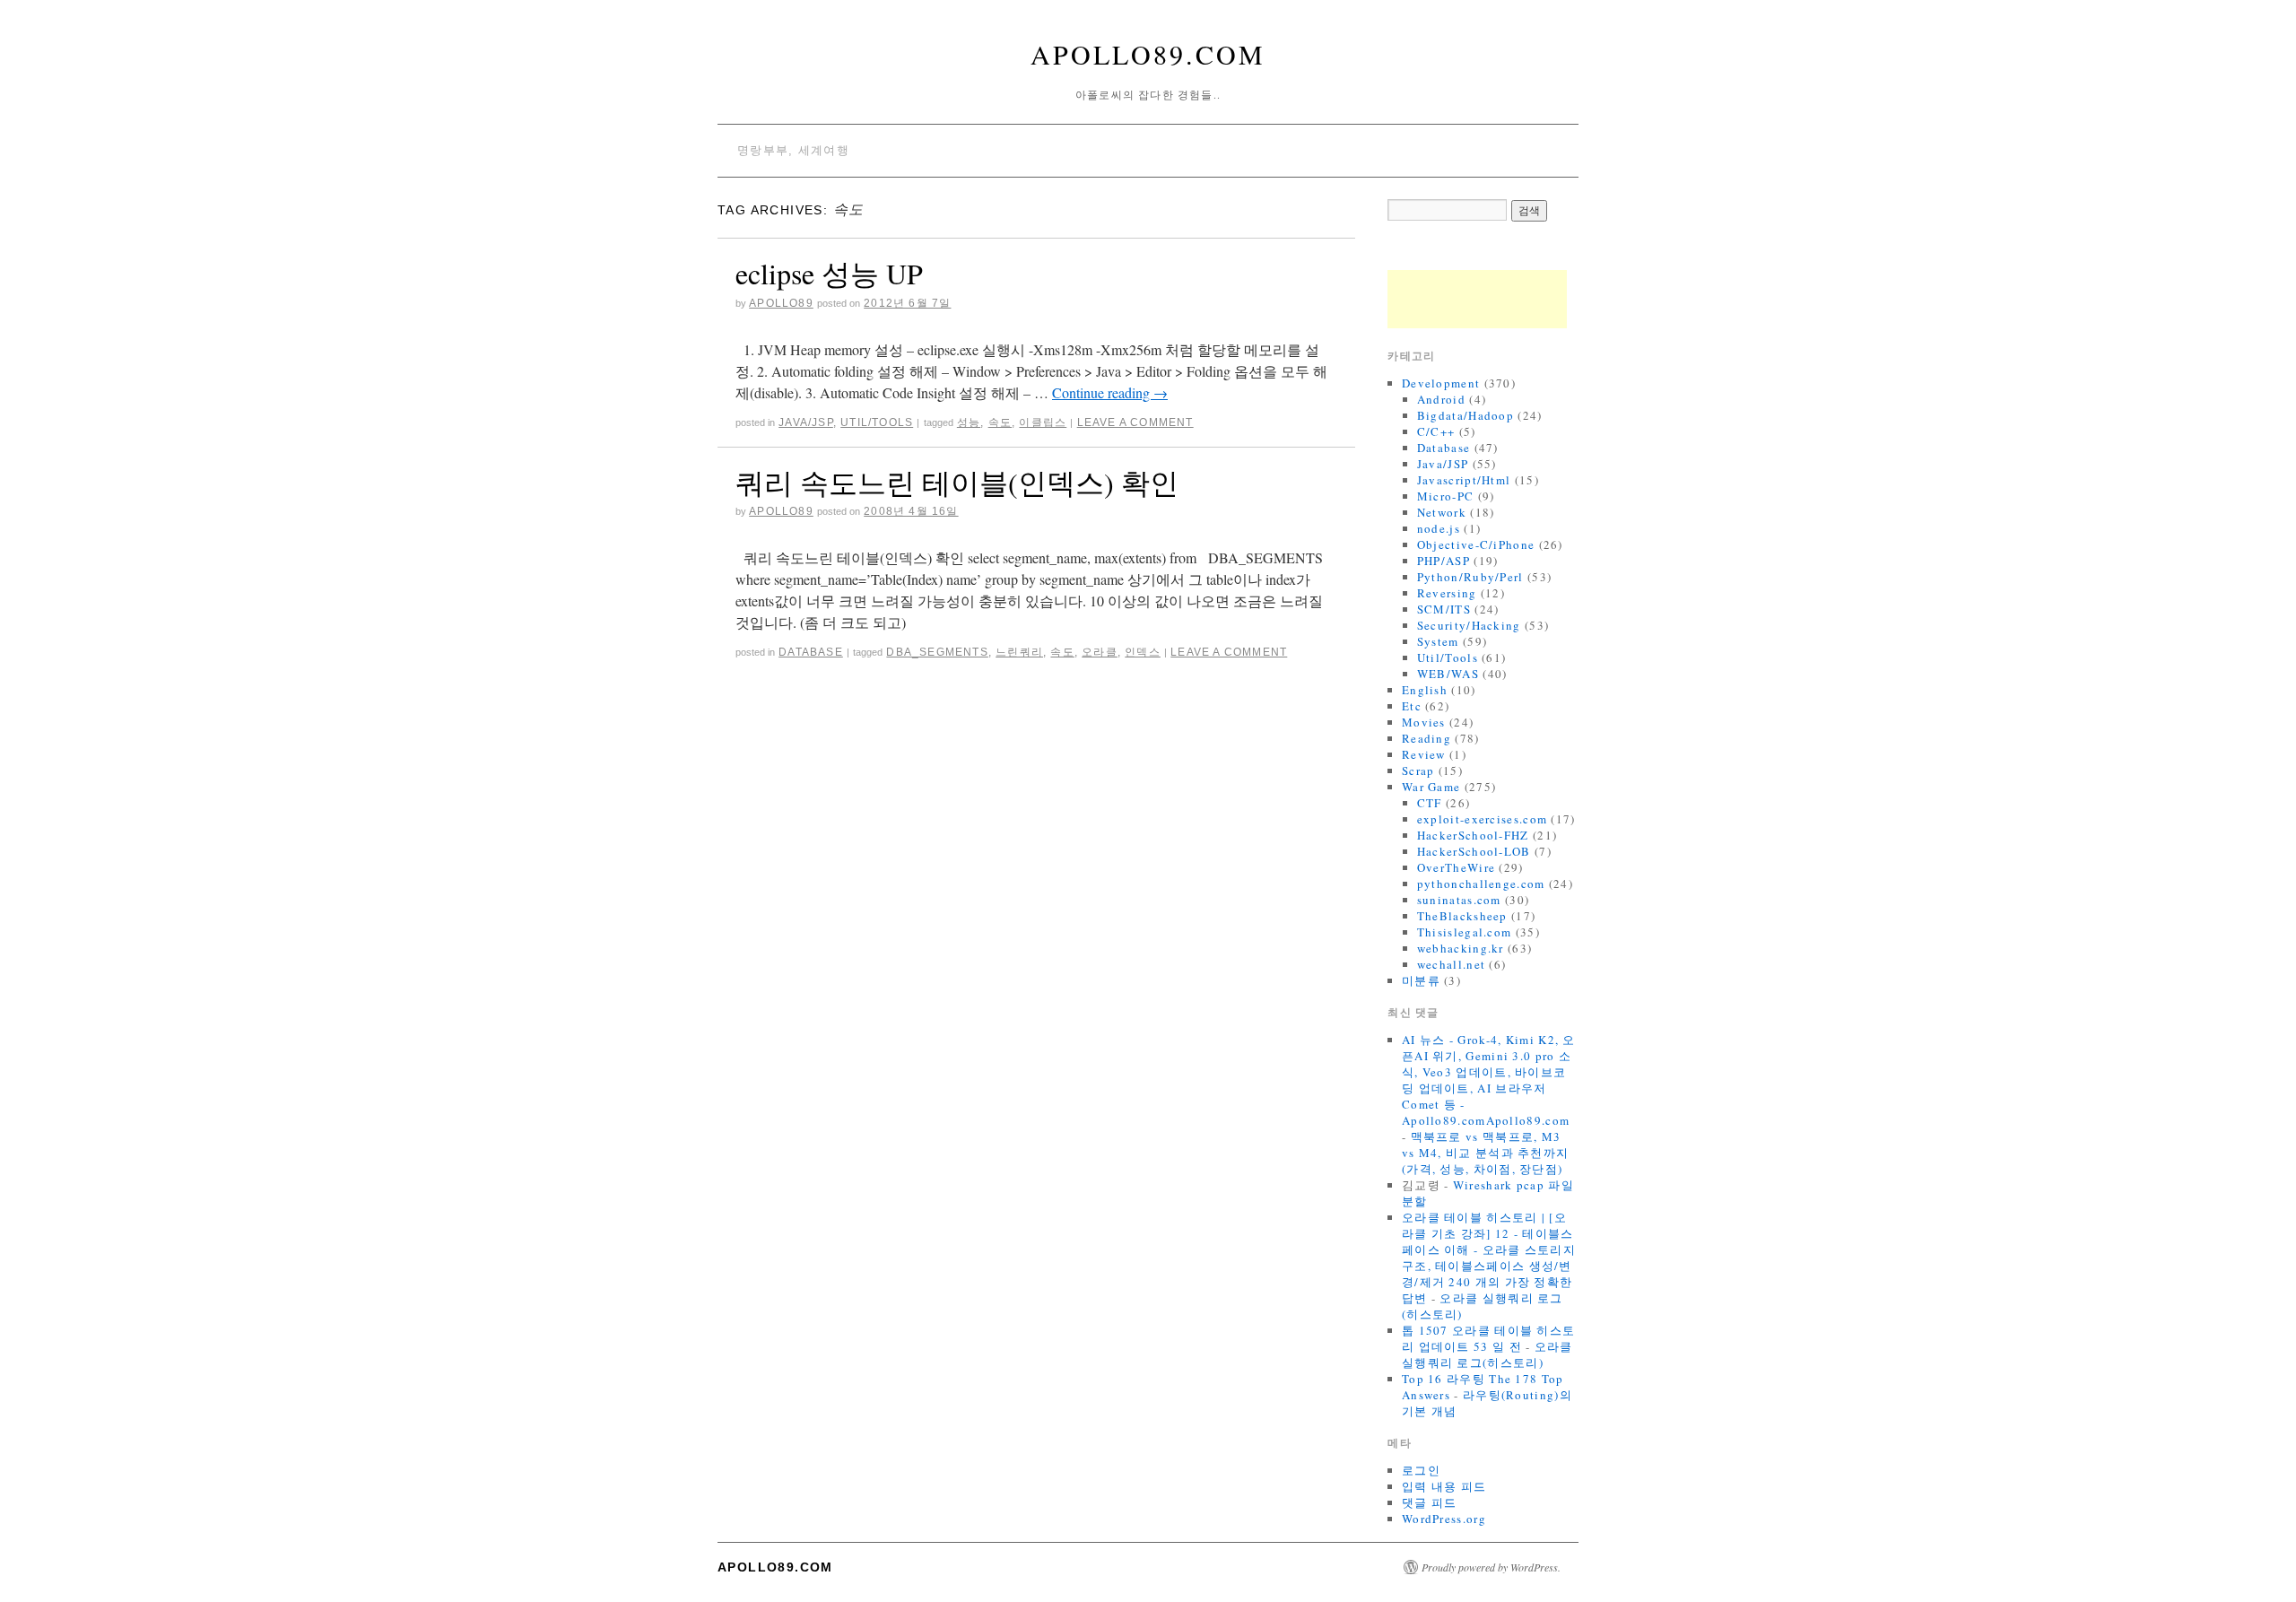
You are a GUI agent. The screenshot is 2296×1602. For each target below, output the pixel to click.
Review (1424, 754)
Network (1442, 512)
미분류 (1421, 980)
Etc (1412, 706)
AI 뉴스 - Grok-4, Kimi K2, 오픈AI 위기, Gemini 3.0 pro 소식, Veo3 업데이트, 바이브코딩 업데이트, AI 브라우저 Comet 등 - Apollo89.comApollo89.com (1489, 1080)
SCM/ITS (1444, 609)
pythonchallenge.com (1481, 884)
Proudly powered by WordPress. (1491, 1567)
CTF (1430, 803)
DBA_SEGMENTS (937, 652)
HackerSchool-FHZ (1473, 835)
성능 (969, 422)
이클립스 (1043, 422)
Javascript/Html (1464, 480)
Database (811, 652)
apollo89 (781, 303)
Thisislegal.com (1465, 932)
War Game (1431, 787)
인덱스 (1143, 652)
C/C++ (1436, 431)
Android (1441, 399)
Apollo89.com (1148, 54)
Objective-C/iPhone (1476, 544)
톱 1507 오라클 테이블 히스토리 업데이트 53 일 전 (1488, 1338)
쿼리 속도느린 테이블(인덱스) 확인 (957, 482)
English (1425, 690)
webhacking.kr (1461, 948)
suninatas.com (1459, 900)
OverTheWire (1456, 867)
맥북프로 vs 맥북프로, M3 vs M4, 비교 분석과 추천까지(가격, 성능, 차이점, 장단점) (1485, 1153)
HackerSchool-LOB (1474, 851)
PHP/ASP (1444, 561)
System (1438, 641)
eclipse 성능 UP (829, 273)
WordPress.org (1444, 1519)
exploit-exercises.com (1482, 819)
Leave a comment (1135, 422)
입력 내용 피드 (1444, 1486)
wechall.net (1451, 964)
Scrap (1418, 771)
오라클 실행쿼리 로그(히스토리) (1487, 1354)
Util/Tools (877, 422)
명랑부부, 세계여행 (793, 150)
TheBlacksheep (1462, 916)
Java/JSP (806, 422)
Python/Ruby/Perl (1470, 577)
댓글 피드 (1430, 1502)
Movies (1424, 722)
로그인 (1421, 1470)
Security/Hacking (1469, 625)
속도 (1000, 422)
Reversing (1447, 593)
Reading (1426, 738)
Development (1441, 383)
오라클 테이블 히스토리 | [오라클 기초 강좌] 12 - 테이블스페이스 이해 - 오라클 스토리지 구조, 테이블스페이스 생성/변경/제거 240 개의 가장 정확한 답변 (1489, 1258)
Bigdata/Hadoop (1465, 415)
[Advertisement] (1477, 299)
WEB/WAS (1448, 674)
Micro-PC (1445, 496)
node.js (1439, 528)
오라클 (1100, 652)
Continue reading (1110, 392)
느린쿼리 (1019, 652)
